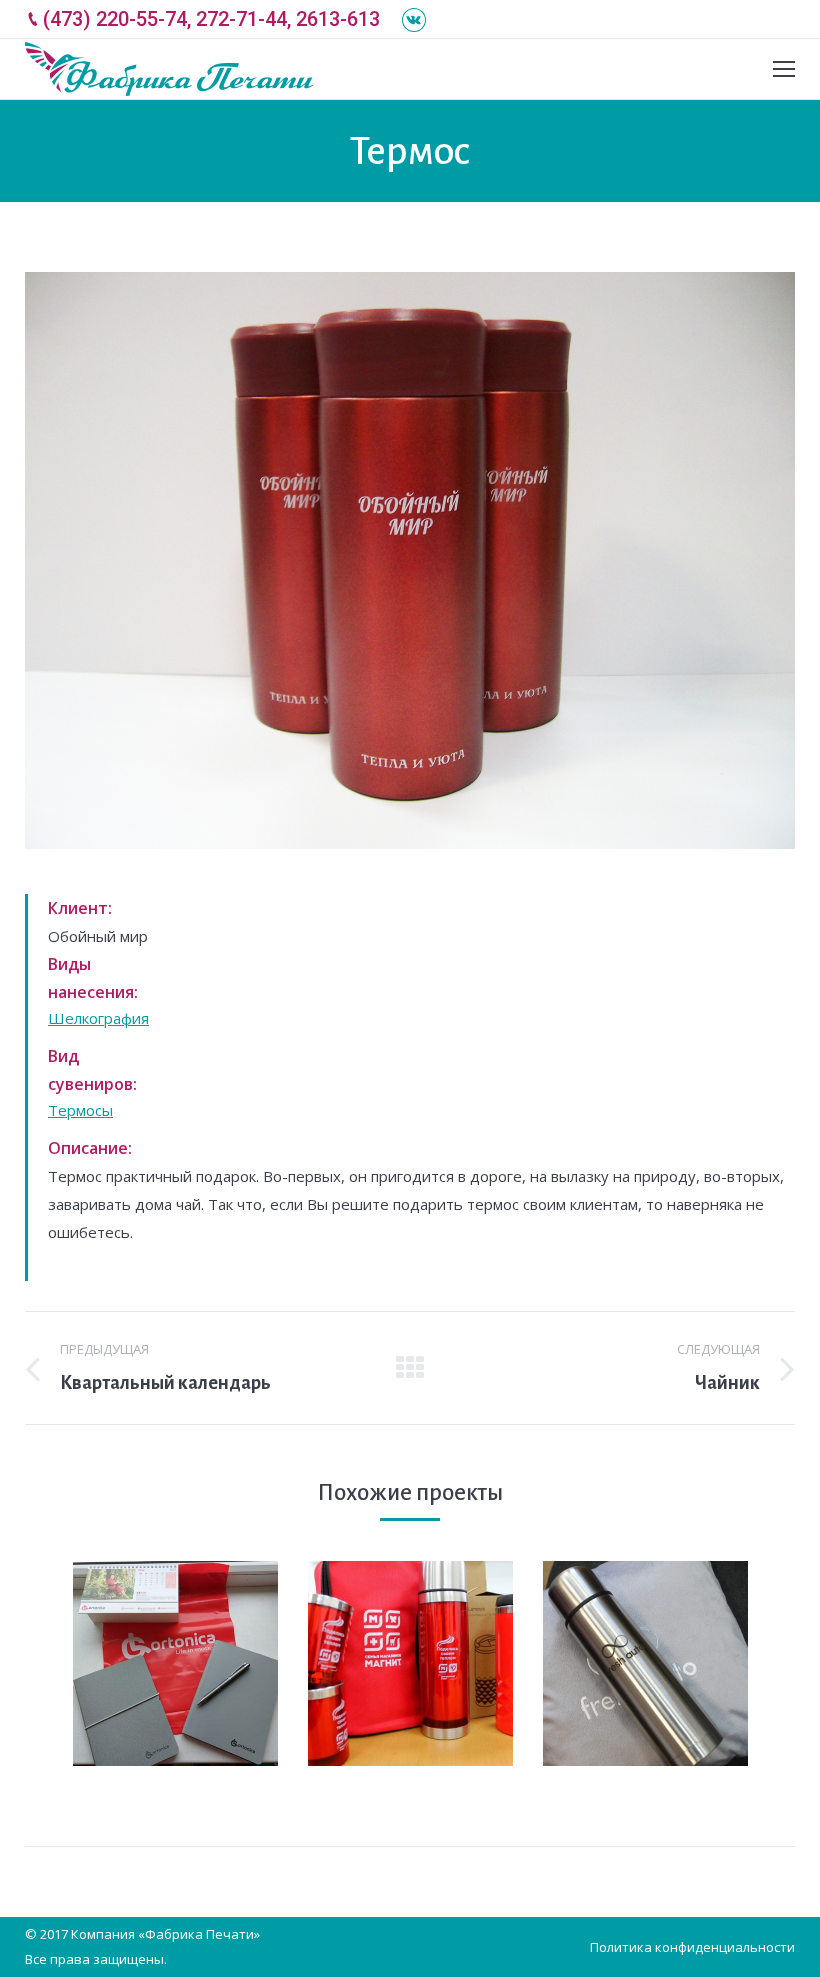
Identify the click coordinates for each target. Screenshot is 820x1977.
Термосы (80, 1110)
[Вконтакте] (414, 20)
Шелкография (98, 1018)
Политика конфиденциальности (692, 1947)
